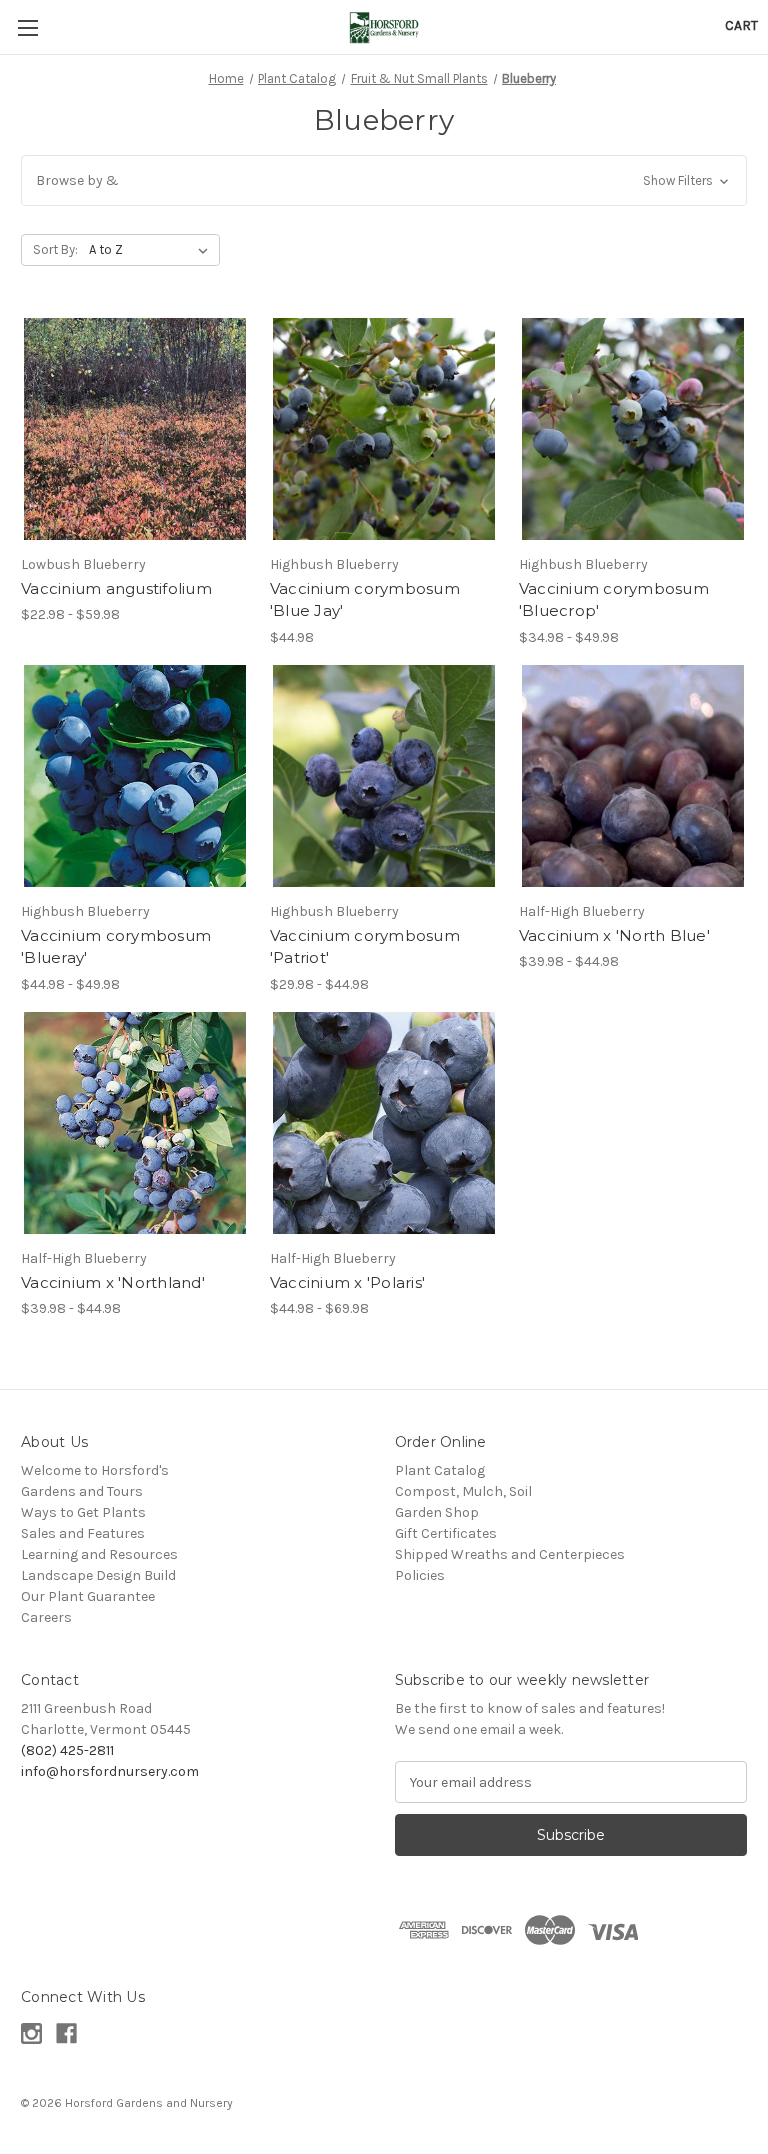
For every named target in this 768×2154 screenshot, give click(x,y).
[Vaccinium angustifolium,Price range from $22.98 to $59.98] (135, 429)
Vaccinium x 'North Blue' (614, 935)
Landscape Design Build (98, 1575)
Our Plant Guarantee (88, 1596)
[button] (384, 180)
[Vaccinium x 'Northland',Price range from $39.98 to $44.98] (135, 1123)
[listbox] (152, 250)
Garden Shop (437, 1512)
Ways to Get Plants (83, 1512)
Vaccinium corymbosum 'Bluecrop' (614, 600)
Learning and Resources (99, 1554)
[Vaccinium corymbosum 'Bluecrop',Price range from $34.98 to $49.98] (633, 429)
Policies (420, 1575)
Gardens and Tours (82, 1491)
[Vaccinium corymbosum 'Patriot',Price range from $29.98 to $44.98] (384, 776)
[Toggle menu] (27, 27)
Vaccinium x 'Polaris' (347, 1282)
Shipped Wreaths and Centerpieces (510, 1554)
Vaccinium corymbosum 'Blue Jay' (365, 600)
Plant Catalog (440, 1470)
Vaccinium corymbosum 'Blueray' (116, 947)
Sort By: (55, 249)
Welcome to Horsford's (95, 1470)
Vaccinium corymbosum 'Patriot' (365, 947)
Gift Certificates (446, 1533)
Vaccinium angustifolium (116, 588)
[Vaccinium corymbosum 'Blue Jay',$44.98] (384, 429)
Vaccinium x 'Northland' (113, 1282)
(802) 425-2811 (67, 1750)
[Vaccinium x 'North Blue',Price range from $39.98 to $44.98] (633, 776)
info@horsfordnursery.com (110, 1771)
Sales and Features (83, 1533)
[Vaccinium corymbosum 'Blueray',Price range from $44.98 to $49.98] (135, 776)
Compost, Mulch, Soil (463, 1491)
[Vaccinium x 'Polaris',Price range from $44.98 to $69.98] (384, 1123)
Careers (46, 1617)
